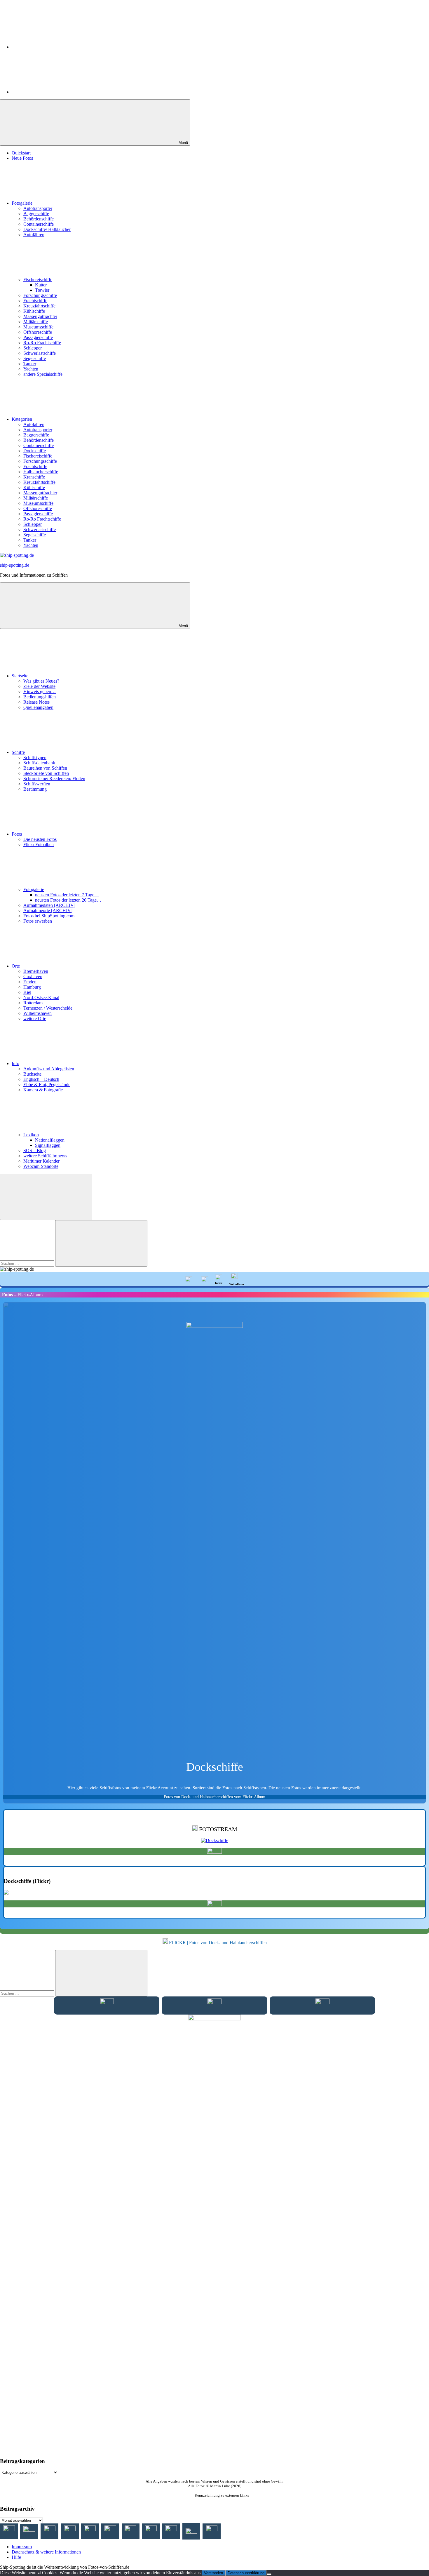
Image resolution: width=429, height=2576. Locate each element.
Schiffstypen (35, 758)
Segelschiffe (35, 358)
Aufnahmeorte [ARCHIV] (48, 910)
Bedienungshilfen (40, 697)
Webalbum (237, 1284)
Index (219, 1283)
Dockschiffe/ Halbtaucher (47, 229)
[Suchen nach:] (28, 1263)
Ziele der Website (39, 686)
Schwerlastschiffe (40, 353)
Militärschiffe (36, 322)
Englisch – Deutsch (41, 1079)
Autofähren (34, 235)
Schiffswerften (37, 784)
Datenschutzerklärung (246, 2573)
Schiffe (18, 752)
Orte (16, 966)
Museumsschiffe (38, 327)
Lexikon (31, 1135)
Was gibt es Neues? (41, 681)
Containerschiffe (39, 224)
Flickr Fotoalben (39, 845)
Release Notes (36, 702)
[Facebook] (55, 47)
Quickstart (21, 153)
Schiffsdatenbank (39, 763)
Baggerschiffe (36, 214)
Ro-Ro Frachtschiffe (42, 343)
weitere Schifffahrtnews (45, 1156)
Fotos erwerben (38, 921)
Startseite (20, 676)
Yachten (31, 369)
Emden (30, 982)
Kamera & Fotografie (43, 1090)
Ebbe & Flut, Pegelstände (47, 1085)
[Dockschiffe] (215, 1840)
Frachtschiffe (35, 301)
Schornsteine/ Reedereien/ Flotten (54, 779)
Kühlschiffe (34, 311)
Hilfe (16, 2557)
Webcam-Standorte (41, 1166)
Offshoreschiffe (38, 332)
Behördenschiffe (39, 219)
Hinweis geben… (40, 692)
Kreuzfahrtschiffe (39, 306)
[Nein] (269, 2574)
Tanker (30, 364)
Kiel (27, 992)
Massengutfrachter (40, 316)
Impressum (22, 2547)
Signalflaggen (48, 1145)
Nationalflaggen (50, 1140)
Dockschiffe (35, 451)
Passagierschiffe (38, 337)
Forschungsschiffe (40, 295)
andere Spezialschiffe (43, 374)
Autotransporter (38, 208)
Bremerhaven (36, 971)
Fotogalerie (22, 203)
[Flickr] (55, 92)
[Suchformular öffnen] (46, 1197)
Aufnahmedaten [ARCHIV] (49, 905)
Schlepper (33, 348)
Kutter (41, 285)
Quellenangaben (38, 707)
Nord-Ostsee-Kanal (41, 997)
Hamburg (32, 987)
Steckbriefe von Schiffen (46, 773)
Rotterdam (33, 1003)
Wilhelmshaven (38, 1013)
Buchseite (32, 1074)
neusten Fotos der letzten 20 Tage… (68, 900)
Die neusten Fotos (40, 839)
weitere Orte (35, 1019)
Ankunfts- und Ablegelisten (49, 1069)
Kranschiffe (34, 477)
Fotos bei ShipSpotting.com (49, 916)
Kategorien (22, 419)
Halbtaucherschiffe (41, 472)
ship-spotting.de (15, 565)
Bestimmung (35, 789)
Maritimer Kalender (41, 1161)
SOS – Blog (35, 1150)
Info (15, 1063)
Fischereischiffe (38, 280)
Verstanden (213, 2573)
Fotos (17, 834)
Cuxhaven (33, 976)
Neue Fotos (22, 158)
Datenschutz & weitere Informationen (46, 2552)
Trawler (42, 290)
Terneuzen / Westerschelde (48, 1008)
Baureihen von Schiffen (45, 768)
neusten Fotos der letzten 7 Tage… (67, 895)
